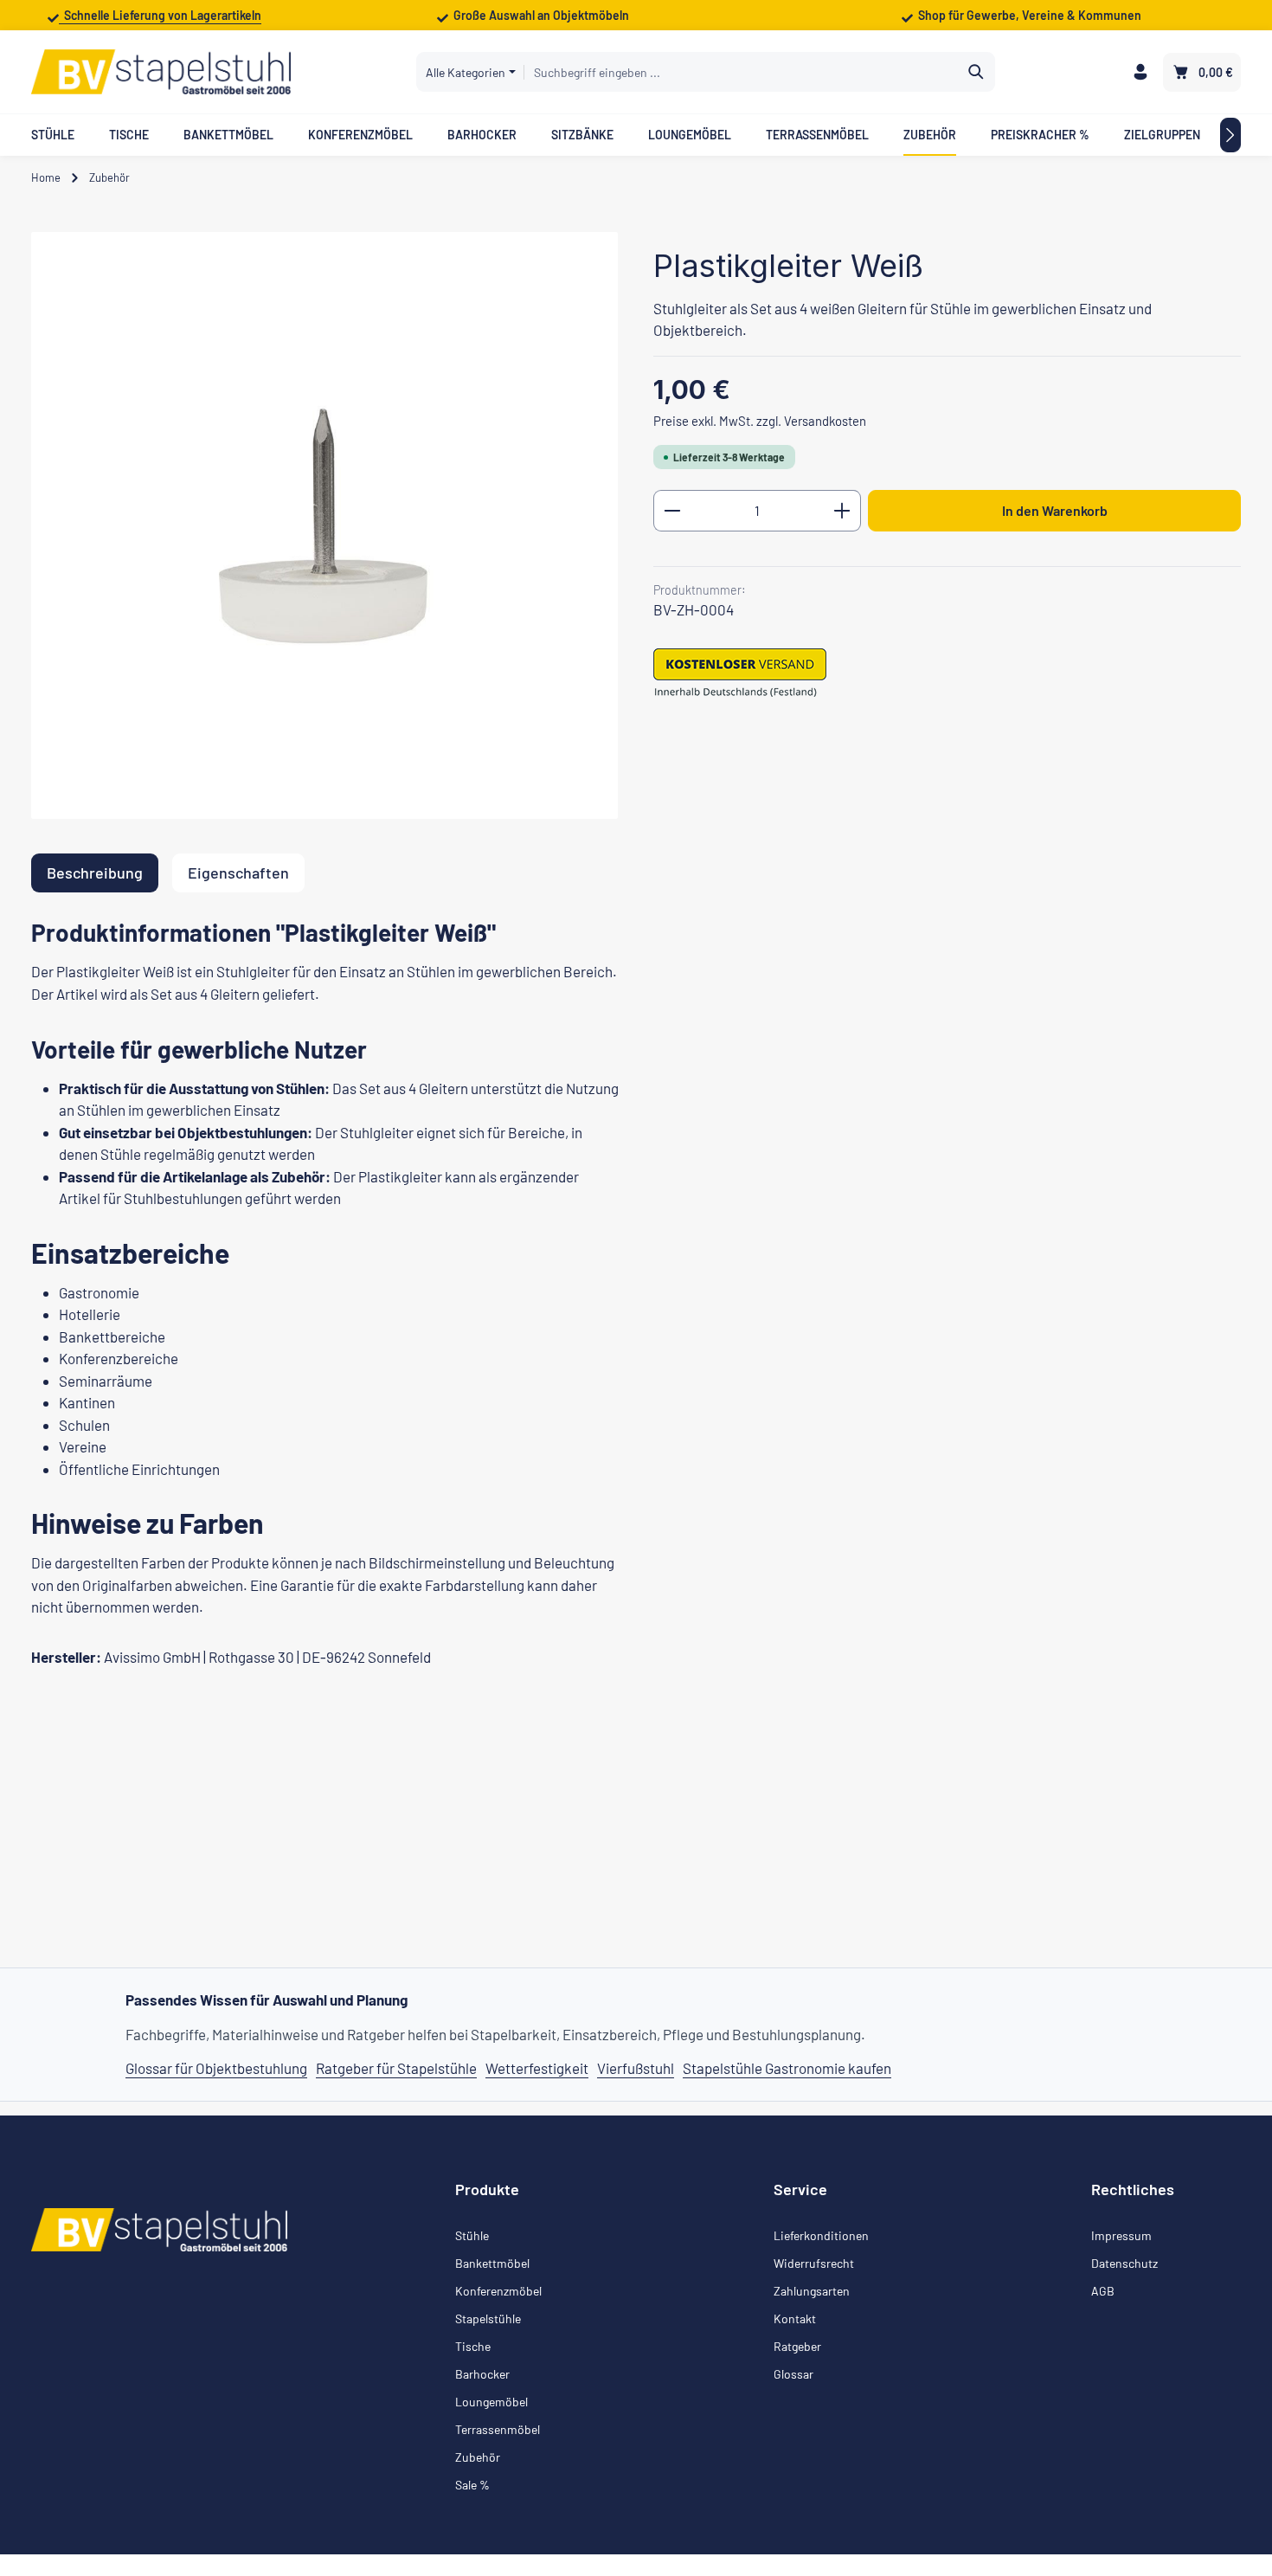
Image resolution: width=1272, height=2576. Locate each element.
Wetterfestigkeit (537, 2068)
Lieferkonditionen (821, 2235)
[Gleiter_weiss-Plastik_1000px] (324, 525)
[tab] (95, 873)
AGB (1103, 2291)
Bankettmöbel (492, 2263)
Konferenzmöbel (498, 2291)
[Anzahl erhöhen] (842, 511)
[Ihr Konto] (1140, 72)
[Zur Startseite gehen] (161, 72)
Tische (473, 2346)
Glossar (793, 2374)
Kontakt (795, 2318)
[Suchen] (976, 72)
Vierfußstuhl (636, 2068)
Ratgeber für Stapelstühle (396, 2068)
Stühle (472, 2235)
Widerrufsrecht (814, 2263)
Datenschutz (1124, 2263)
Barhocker (482, 2374)
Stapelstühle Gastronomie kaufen (787, 2068)
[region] (325, 525)
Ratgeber (797, 2346)
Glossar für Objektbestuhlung (216, 2068)
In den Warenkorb (1055, 510)
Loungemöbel (491, 2402)
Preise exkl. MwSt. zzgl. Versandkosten (760, 420)
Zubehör (478, 2457)
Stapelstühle (488, 2318)
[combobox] (741, 72)
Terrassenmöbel (498, 2429)
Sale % (472, 2485)
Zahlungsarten (812, 2291)
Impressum (1121, 2235)
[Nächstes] (1230, 135)
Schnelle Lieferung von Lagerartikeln (160, 15)
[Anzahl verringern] (672, 511)
